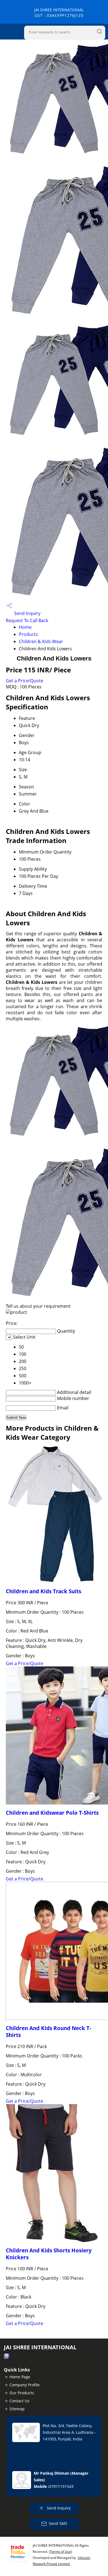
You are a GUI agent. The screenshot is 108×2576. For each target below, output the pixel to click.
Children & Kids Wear (41, 641)
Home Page (20, 2377)
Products (28, 634)
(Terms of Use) (61, 2552)
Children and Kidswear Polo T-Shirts (52, 1813)
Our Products (22, 2393)
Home (25, 627)
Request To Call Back (27, 620)
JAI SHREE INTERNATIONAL (59, 13)
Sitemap (17, 2409)
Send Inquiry (27, 613)
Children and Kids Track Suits (43, 1591)
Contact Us (19, 2401)
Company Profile (25, 2385)
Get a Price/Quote (25, 681)
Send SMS (58, 2523)
